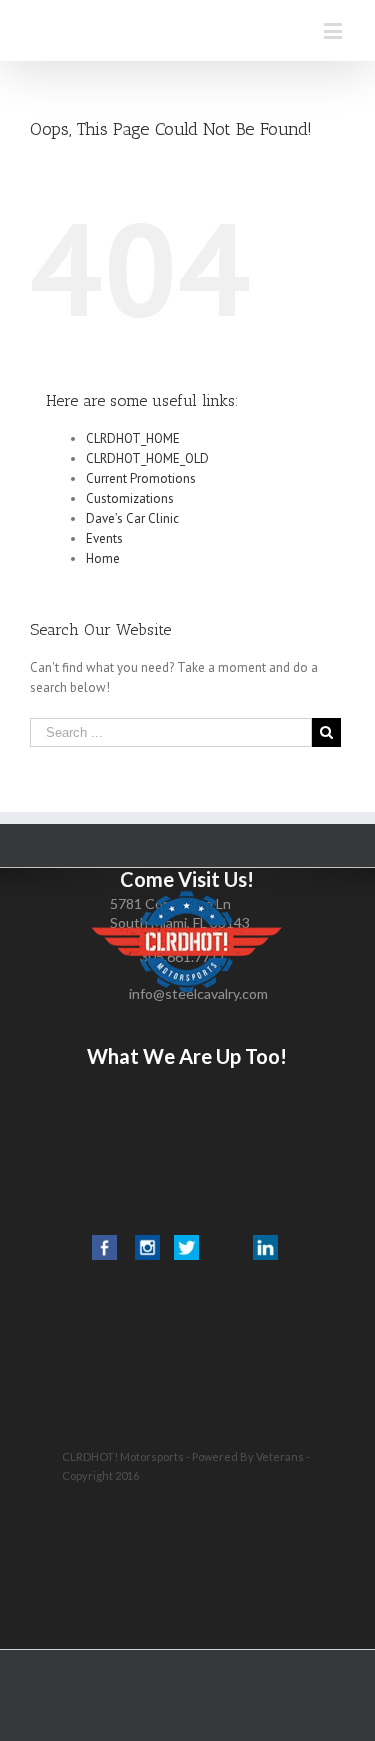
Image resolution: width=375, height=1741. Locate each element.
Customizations (130, 498)
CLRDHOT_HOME (133, 438)
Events (104, 538)
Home (103, 558)
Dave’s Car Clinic (132, 518)
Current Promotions (141, 478)
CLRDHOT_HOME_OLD (147, 458)
